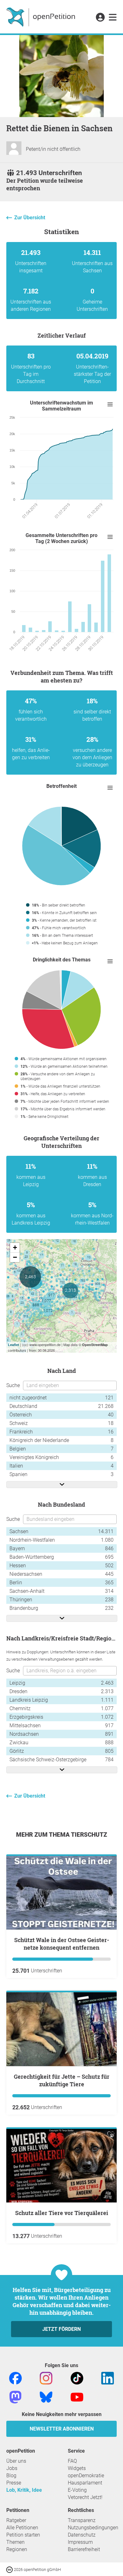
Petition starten (23, 2535)
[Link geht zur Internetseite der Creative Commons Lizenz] (10, 2569)
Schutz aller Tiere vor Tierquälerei (62, 2213)
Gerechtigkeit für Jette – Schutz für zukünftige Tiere (62, 2080)
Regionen (17, 2549)
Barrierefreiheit (84, 2549)
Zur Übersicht (30, 218)
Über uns (16, 2461)
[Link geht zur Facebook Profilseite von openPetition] (15, 2378)
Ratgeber (16, 2520)
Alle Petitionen (22, 2528)
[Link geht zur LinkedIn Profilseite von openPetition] (108, 2378)
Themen (15, 2542)
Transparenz (82, 2520)
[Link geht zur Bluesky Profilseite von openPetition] (46, 2397)
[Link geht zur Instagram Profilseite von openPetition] (46, 2378)
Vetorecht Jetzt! (85, 2497)
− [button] (15, 1257)
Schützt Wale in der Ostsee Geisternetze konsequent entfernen (62, 1944)
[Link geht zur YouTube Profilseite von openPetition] (77, 2397)
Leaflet (14, 1345)
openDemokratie (86, 2476)
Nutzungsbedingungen (93, 2528)
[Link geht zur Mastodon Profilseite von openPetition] (15, 2397)
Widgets (77, 2468)
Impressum (80, 2542)
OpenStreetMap (95, 1345)
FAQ (72, 2461)
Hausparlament (85, 2483)
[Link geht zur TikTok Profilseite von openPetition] (77, 2378)
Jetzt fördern (61, 2329)
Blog (11, 2476)
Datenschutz (82, 2535)
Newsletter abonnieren (62, 2429)
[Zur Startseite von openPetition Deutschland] (41, 17)
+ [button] (15, 1247)
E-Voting (77, 2490)
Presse (14, 2483)
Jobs (12, 2468)
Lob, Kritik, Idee (24, 2490)
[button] (100, 18)
